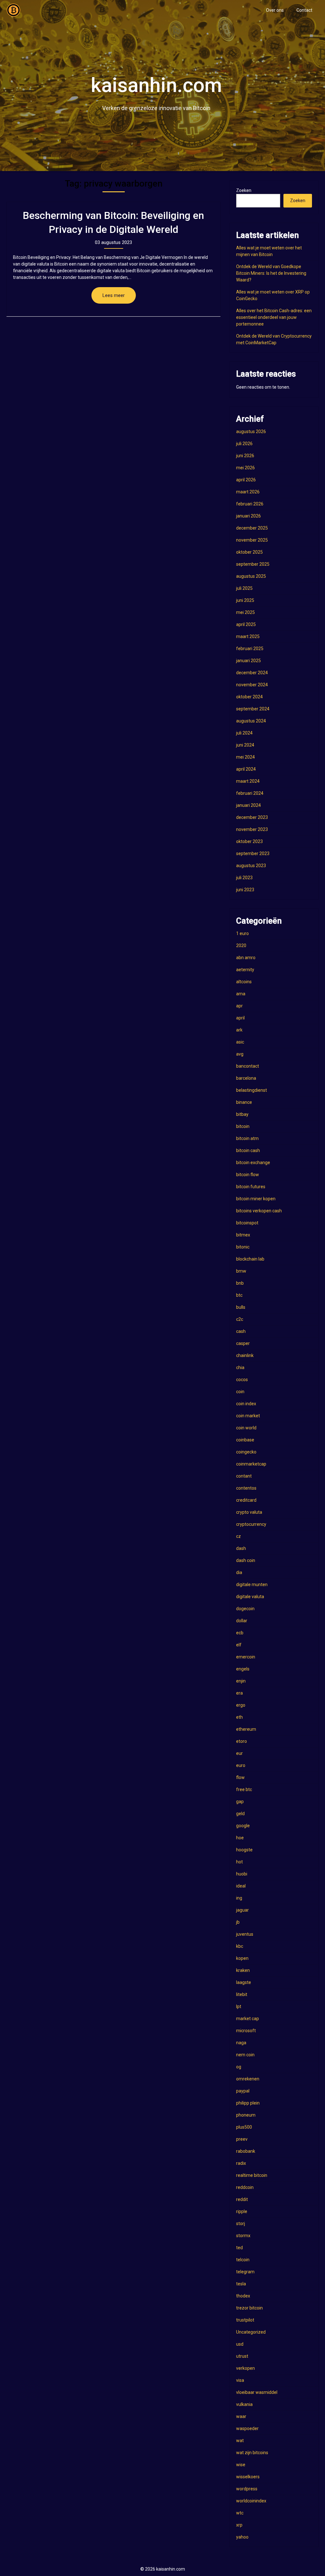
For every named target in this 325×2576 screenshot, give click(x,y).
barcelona (246, 1078)
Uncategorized (251, 2332)
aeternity (245, 970)
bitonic (243, 1247)
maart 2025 (248, 636)
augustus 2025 (251, 576)
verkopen (245, 2368)
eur (239, 1753)
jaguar (242, 1910)
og (239, 2067)
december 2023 (252, 817)
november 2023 (252, 829)
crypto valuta (249, 1512)
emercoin (246, 1657)
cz (239, 1536)
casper (243, 1343)
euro (241, 1765)
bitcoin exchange (253, 1163)
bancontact (248, 1066)
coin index (246, 1404)
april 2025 (246, 624)
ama (241, 994)
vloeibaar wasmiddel (257, 2392)
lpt (239, 2006)
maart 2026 (248, 492)
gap (240, 1802)
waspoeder (247, 2428)
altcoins (244, 982)
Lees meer (114, 295)
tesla (241, 2284)
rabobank (246, 2151)
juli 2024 (244, 733)
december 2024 (252, 673)
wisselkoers (248, 2477)
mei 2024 (245, 757)
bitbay (242, 1114)
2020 (241, 945)
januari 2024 (249, 805)
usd (240, 2344)
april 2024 (246, 769)
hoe (240, 1838)
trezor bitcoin (249, 2308)
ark (239, 1030)
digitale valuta (250, 1597)
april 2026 (246, 480)
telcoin (243, 2260)
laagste (244, 1982)
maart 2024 (248, 781)
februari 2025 (250, 649)
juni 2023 (245, 890)
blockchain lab (250, 1259)
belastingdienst (252, 1090)
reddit (242, 2199)
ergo (241, 1705)
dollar (242, 1621)
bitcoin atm (247, 1138)
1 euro (242, 933)
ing (239, 1898)
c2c (240, 1319)
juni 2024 (245, 745)
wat (240, 2441)
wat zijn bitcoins (252, 2453)
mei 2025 (245, 612)
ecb (240, 1633)
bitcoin (243, 1126)
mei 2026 (245, 468)
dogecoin (245, 1609)
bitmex (243, 1235)
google (243, 1826)
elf (239, 1645)
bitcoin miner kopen (256, 1199)
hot (239, 1862)
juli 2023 (244, 878)
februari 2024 (250, 793)
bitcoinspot (247, 1223)
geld (240, 1814)
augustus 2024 (251, 721)
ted (239, 2248)
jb (238, 1922)
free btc (244, 1789)
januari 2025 (249, 661)
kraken (243, 1970)
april (240, 1018)
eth (239, 1717)
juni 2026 (245, 456)
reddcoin (245, 2187)
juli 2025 (244, 588)
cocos (242, 1380)
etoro (242, 1741)
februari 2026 (250, 504)
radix (241, 2163)
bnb (240, 1283)
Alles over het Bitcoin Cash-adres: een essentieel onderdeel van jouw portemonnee (274, 317)
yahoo (242, 2537)
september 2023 (253, 853)
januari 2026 (249, 516)
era (239, 1693)
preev (242, 2139)
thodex (243, 2296)
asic (240, 1042)
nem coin (245, 2055)
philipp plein (248, 2103)
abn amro (246, 958)
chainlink (245, 1355)
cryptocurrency (251, 1524)
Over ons (275, 10)
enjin (241, 1681)
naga (241, 2043)
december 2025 (252, 528)
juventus (245, 1934)
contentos (246, 1488)
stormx (243, 2236)
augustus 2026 (251, 432)
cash (241, 1331)
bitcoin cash (248, 1150)
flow (240, 1777)
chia (240, 1367)
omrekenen (248, 2079)
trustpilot (245, 2320)
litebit (242, 1994)
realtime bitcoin (252, 2175)
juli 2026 (244, 444)
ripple (242, 2211)
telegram (245, 2272)
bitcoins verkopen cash (259, 1211)
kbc (240, 1946)
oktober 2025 (249, 552)
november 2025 (252, 540)
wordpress (247, 2489)
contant (244, 1476)
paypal (243, 2091)
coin (240, 1392)
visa (240, 2380)
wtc (240, 2513)
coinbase (245, 1440)
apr (239, 1006)
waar (241, 2416)
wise (241, 2465)
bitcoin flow (248, 1175)
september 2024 (253, 709)
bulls (241, 1307)
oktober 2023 (249, 841)
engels (243, 1669)
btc (239, 1295)
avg (240, 1054)
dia (239, 1572)
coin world (246, 1428)
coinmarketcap (251, 1464)
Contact (304, 10)
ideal (241, 1886)
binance (244, 1102)
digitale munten (252, 1584)
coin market (248, 1416)
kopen (242, 1958)
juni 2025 (245, 600)
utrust (242, 2356)
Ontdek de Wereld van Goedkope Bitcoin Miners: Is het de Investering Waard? (271, 273)
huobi (242, 1874)
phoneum (246, 2115)
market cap (248, 2019)
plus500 (244, 2127)
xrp (239, 2525)
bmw (241, 1271)
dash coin (246, 1560)
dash (241, 1548)
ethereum (246, 1729)
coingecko (246, 1452)
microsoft (246, 2031)
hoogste (244, 1850)
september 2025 (253, 564)
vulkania (244, 2404)
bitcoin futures (251, 1187)
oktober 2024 (249, 697)
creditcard (246, 1500)
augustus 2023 (251, 866)
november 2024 (252, 685)
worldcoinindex (251, 2501)
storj (241, 2224)
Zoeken (244, 190)
